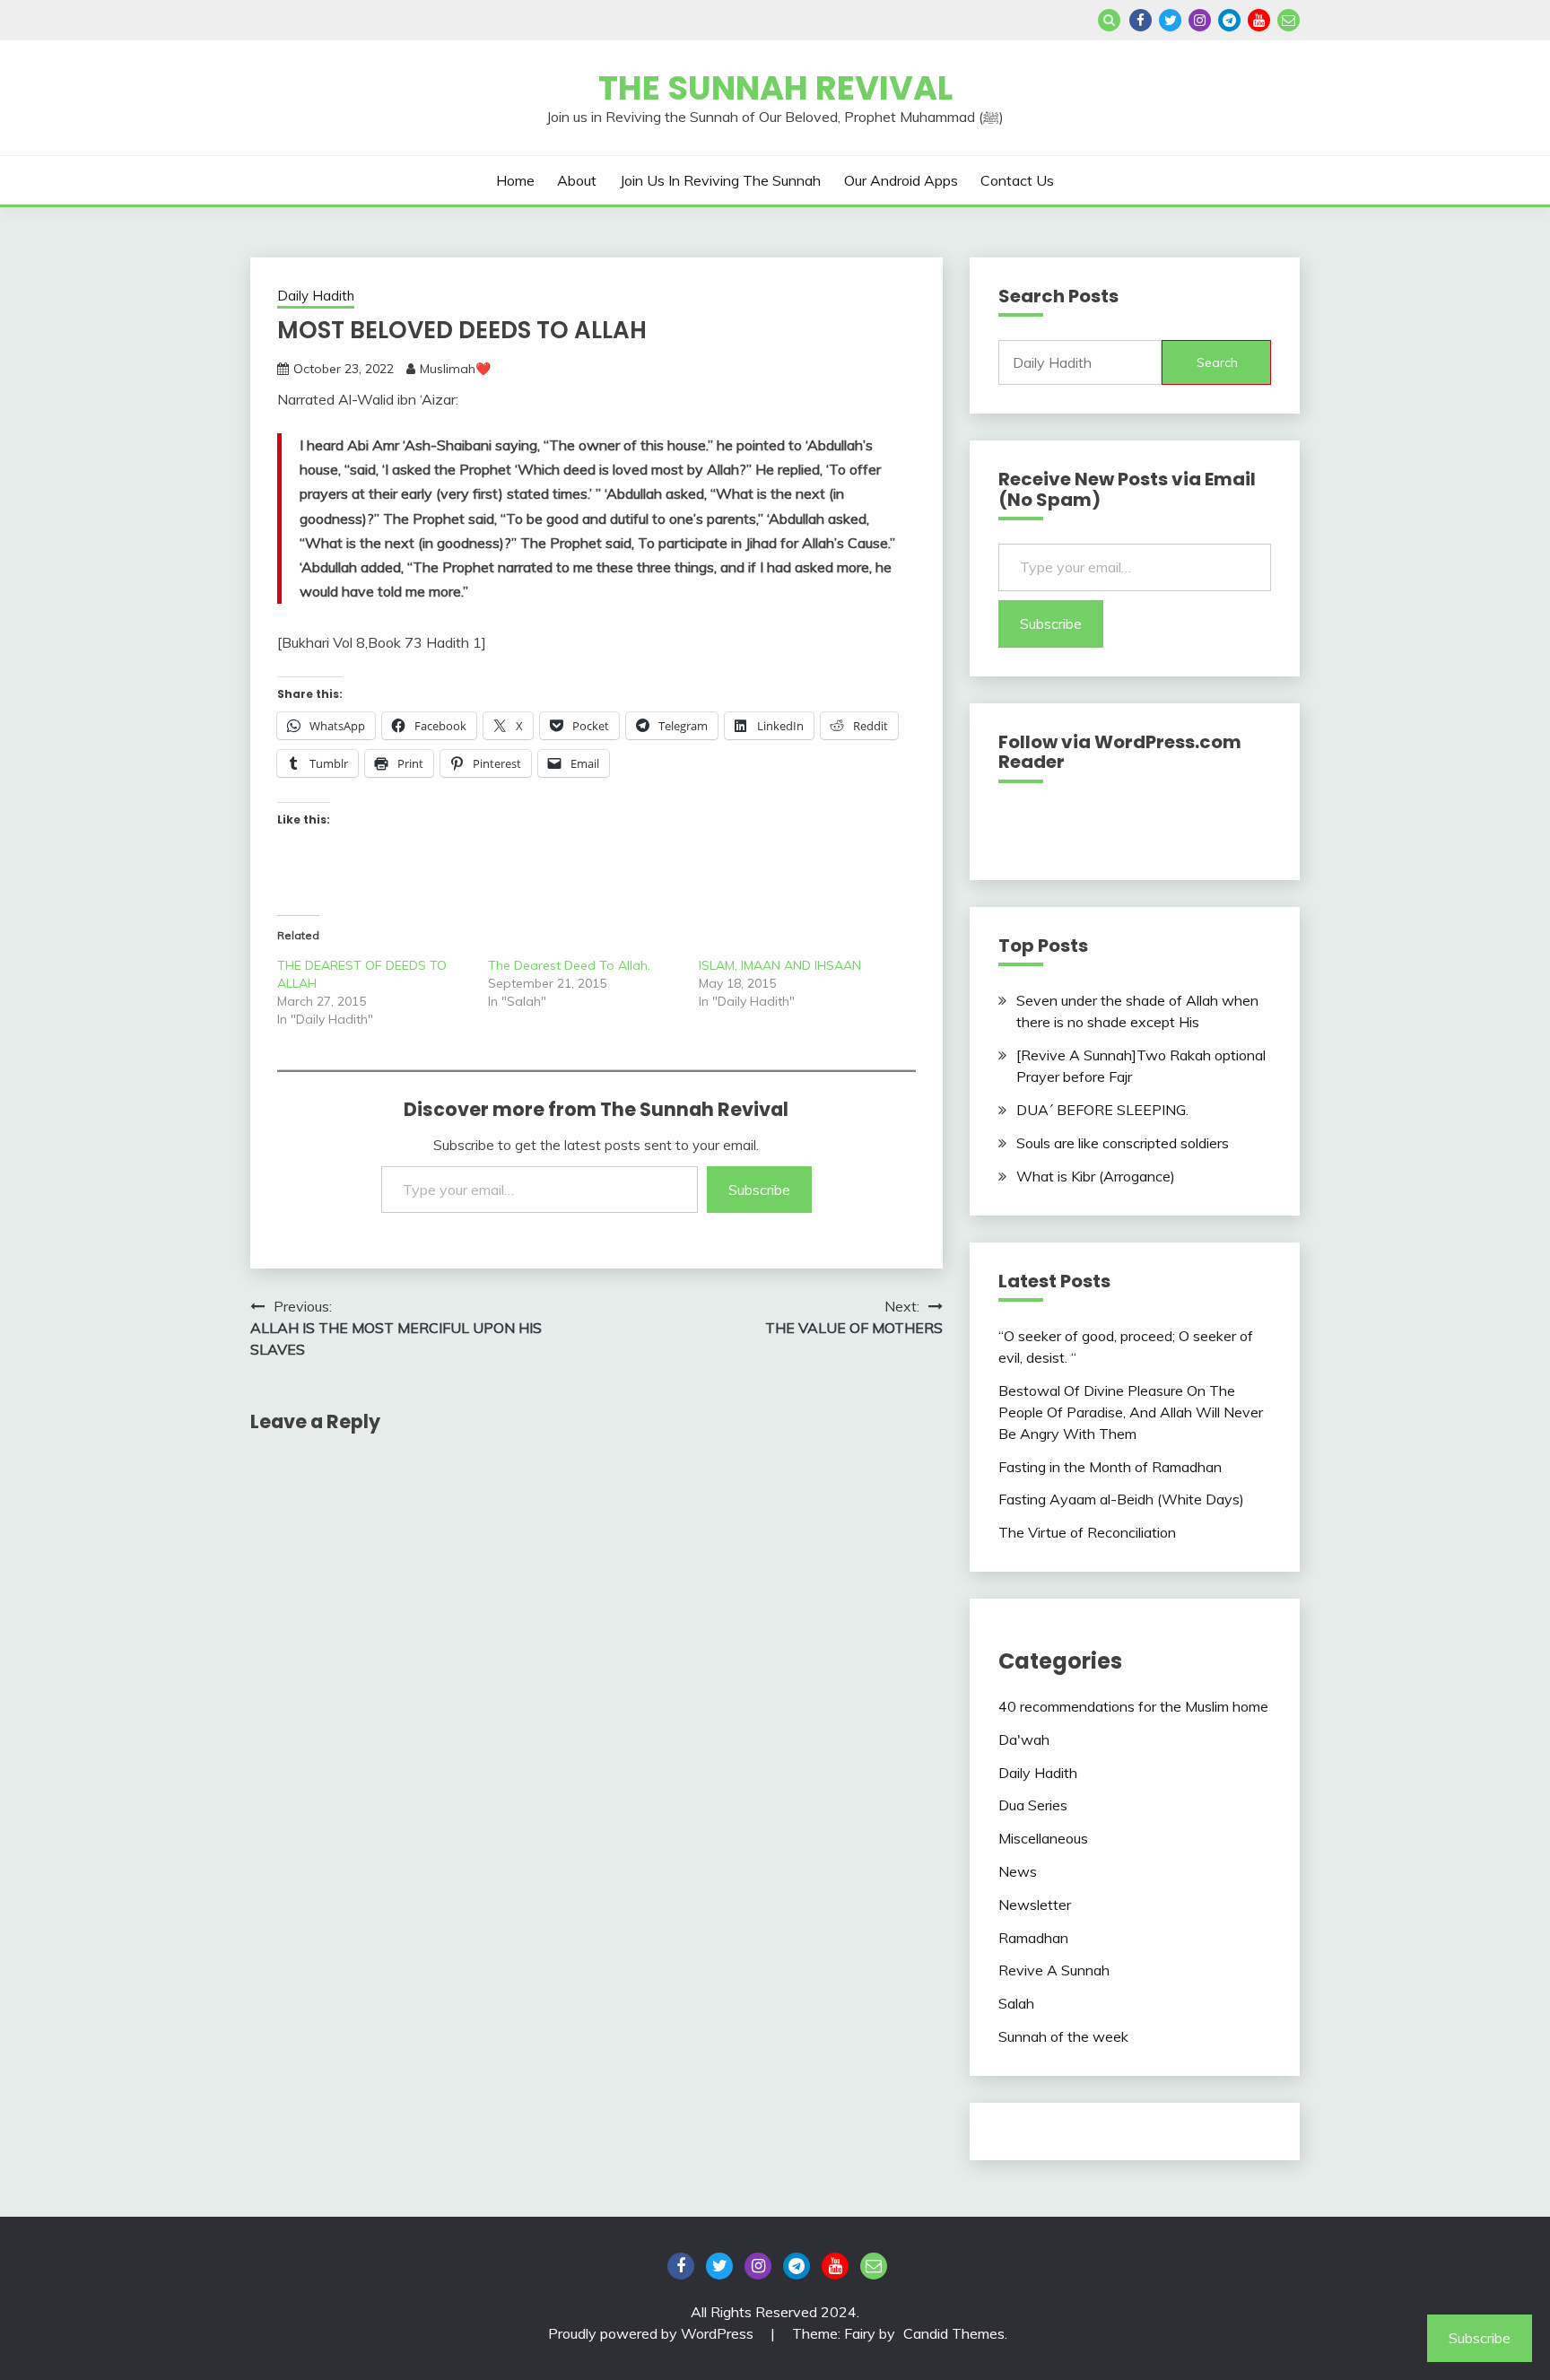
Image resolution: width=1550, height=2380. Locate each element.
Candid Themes (954, 2333)
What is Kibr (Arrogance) (1096, 1176)
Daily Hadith (316, 296)
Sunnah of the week (1063, 2036)
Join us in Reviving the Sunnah (720, 180)
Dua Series (1033, 1805)
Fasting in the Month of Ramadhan (1110, 1467)
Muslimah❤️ (455, 369)
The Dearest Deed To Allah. (571, 965)
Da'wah (1024, 1739)
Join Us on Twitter (1170, 20)
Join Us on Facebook (1141, 20)
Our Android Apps (901, 180)
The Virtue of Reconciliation (1087, 1532)
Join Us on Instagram (1200, 20)
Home (515, 180)
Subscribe (759, 1190)
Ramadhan (1033, 1938)
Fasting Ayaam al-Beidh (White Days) (1121, 1499)
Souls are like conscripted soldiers (1123, 1143)
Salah (1016, 2003)
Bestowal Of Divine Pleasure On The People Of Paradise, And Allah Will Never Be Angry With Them (1131, 1412)
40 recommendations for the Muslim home (1133, 1706)
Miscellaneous (1043, 1838)
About (577, 180)
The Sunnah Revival (775, 88)
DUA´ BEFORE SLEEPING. (1102, 1110)
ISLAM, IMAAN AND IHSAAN (780, 965)
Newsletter (1035, 1905)
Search (1217, 362)
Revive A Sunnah (1054, 1970)
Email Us (1289, 20)
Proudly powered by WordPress (653, 2333)
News (1018, 1871)
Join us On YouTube (1259, 20)
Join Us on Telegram (1229, 20)
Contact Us (1017, 180)
